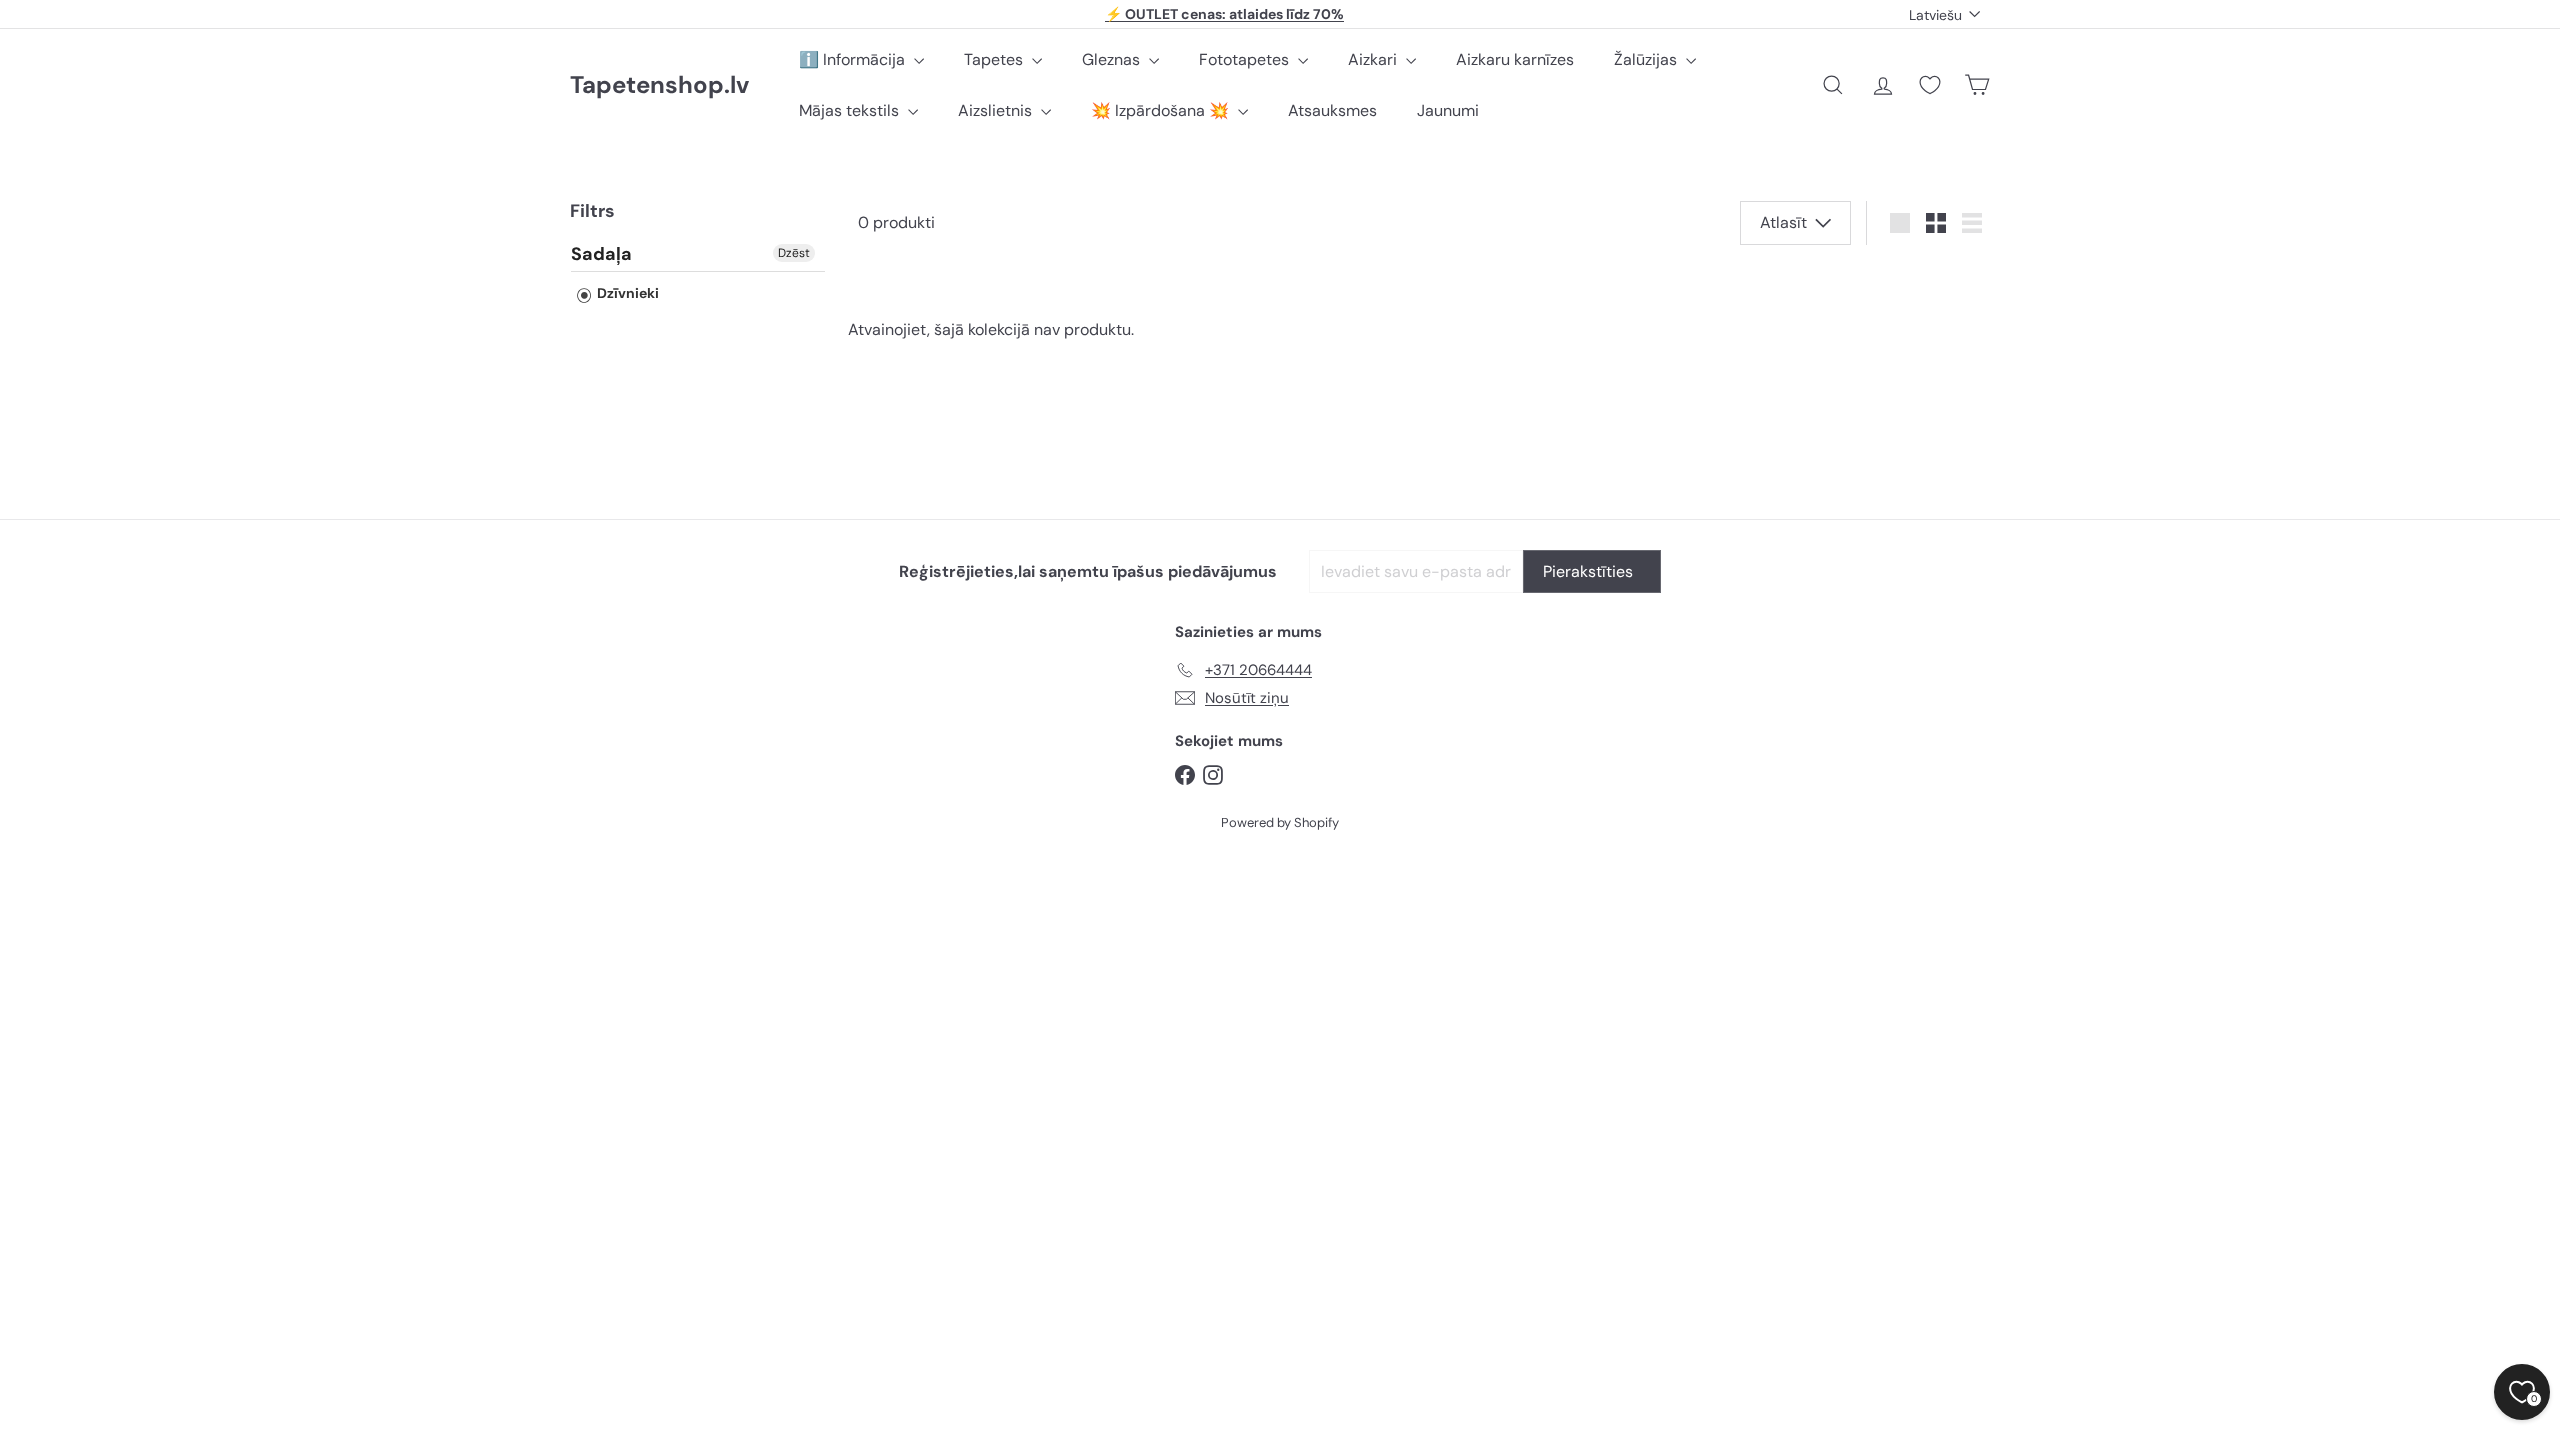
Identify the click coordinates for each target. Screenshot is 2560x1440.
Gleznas (1113, 59)
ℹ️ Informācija (854, 59)
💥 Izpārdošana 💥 (1162, 110)
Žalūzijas (1647, 59)
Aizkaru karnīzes (1515, 59)
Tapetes (995, 59)
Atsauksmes (1332, 110)
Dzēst (794, 253)
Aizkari (1374, 59)
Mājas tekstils (851, 110)
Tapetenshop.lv (659, 85)
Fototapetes (1246, 59)
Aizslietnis (997, 110)
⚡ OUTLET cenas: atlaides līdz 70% (1224, 14)
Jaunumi (1448, 110)
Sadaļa (601, 255)
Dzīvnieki (626, 293)
